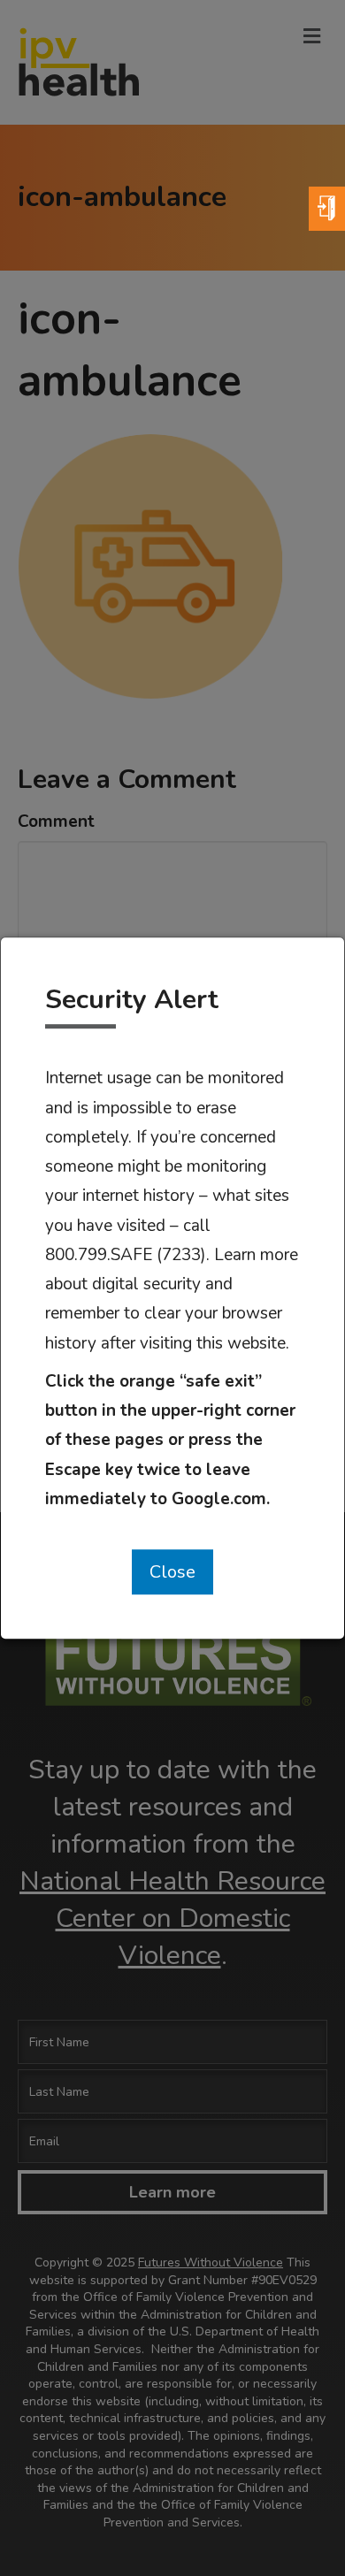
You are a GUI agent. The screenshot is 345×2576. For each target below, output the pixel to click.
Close (172, 1572)
